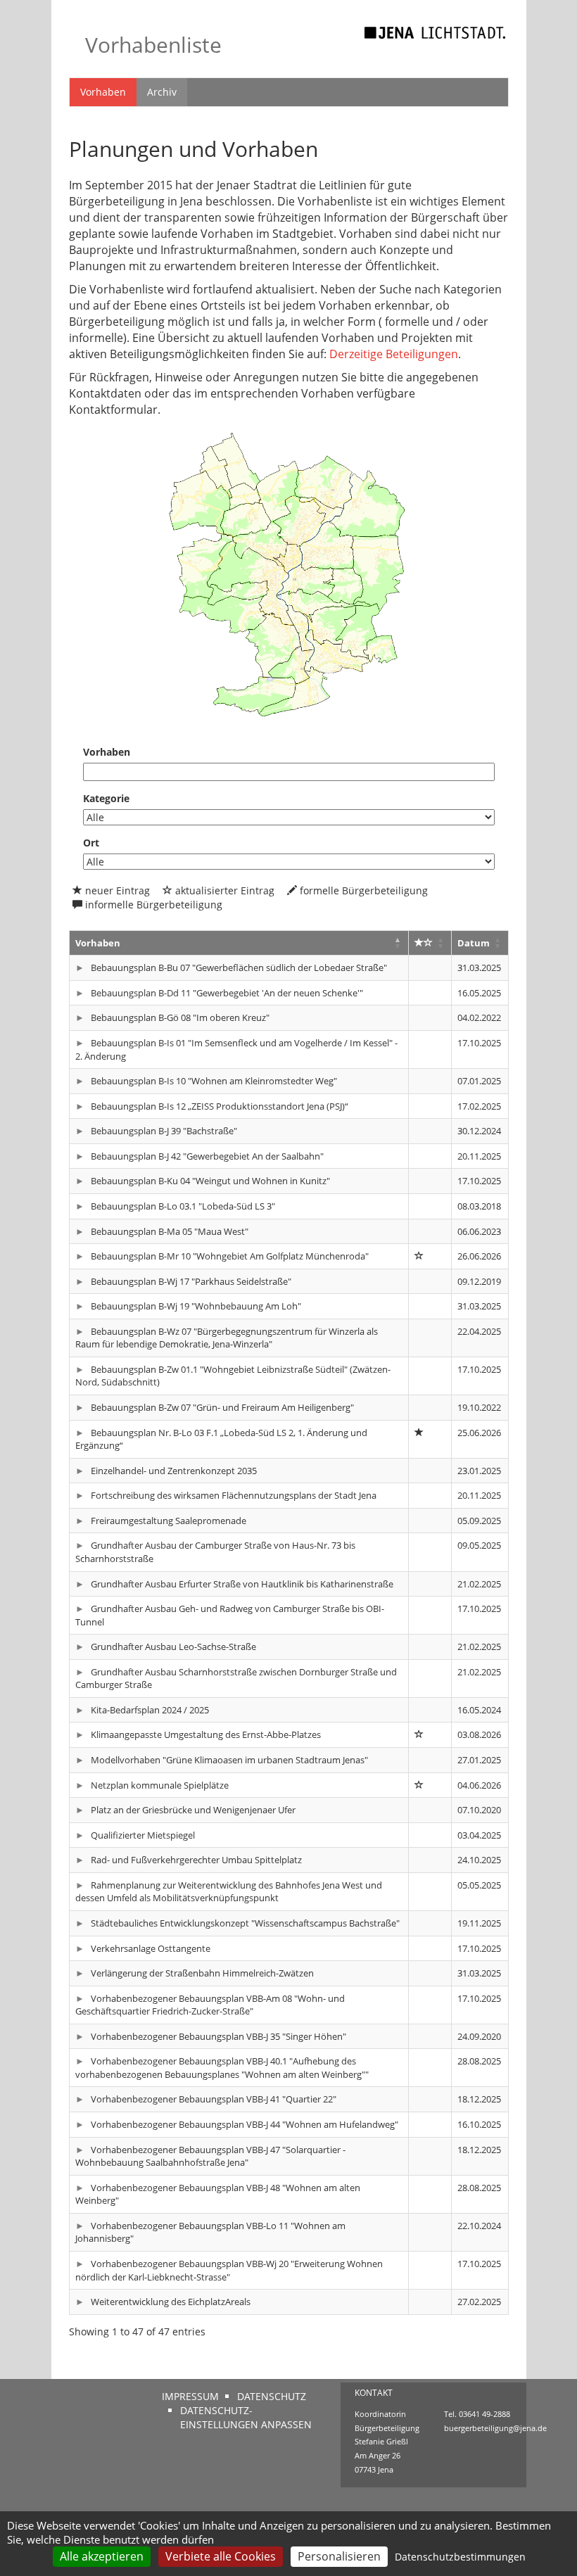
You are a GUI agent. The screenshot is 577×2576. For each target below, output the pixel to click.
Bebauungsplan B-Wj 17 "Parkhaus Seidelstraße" (190, 1281)
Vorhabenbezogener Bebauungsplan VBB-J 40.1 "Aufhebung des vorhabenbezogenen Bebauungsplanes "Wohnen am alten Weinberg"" (222, 2068)
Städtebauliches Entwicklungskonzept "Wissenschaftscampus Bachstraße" (244, 1923)
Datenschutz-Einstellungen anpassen (246, 2417)
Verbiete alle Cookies (221, 2556)
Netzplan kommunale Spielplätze (159, 1785)
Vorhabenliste (153, 45)
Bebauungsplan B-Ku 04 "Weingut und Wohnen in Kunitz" (209, 1181)
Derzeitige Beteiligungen (394, 354)
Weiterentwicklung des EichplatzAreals (170, 2302)
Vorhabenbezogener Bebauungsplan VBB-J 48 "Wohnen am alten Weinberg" (218, 2194)
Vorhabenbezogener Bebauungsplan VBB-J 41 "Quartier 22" (213, 2099)
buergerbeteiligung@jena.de (495, 2428)
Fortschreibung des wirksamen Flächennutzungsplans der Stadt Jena (233, 1495)
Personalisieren (339, 2556)
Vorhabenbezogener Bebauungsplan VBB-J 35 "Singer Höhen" (217, 2036)
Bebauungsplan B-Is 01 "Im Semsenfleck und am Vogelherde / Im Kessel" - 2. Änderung (237, 1049)
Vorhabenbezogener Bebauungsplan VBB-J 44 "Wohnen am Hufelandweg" (243, 2124)
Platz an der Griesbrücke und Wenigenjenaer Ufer (192, 1810)
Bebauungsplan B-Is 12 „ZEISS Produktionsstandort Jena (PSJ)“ (218, 1106)
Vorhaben (103, 92)
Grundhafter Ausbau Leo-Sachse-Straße (172, 1647)
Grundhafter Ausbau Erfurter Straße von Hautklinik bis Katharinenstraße (241, 1584)
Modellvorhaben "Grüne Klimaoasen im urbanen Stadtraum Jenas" (228, 1760)
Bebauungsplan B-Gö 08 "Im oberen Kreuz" (179, 1017)
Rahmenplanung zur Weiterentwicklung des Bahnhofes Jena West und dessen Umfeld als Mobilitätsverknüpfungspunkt (229, 1892)
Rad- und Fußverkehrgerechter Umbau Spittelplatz (195, 1860)
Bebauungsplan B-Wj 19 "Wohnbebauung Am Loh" (195, 1306)
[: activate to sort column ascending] (430, 943)
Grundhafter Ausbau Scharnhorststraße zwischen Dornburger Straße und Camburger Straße (236, 1679)
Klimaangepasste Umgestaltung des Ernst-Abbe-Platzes (205, 1734)
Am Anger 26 (378, 2455)
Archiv (162, 92)
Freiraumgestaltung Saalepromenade (167, 1521)
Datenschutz (272, 2396)
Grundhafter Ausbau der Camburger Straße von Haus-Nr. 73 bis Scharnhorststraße (216, 1552)
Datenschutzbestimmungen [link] (460, 2557)
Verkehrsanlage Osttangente (150, 1948)
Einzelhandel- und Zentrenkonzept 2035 (173, 1471)
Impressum (190, 2396)
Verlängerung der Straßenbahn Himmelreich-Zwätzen (201, 1973)
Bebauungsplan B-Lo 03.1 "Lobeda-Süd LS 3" (182, 1206)
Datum (474, 943)
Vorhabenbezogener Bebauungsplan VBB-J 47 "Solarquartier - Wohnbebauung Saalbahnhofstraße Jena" (211, 2156)
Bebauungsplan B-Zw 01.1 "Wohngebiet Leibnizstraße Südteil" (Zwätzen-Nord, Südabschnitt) (233, 1376)
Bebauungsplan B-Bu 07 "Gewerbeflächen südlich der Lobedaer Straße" (238, 967)
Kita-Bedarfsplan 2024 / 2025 (149, 1710)
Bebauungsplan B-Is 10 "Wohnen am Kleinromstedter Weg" (213, 1081)
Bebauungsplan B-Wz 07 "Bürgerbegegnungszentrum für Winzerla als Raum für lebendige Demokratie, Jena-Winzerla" (227, 1338)
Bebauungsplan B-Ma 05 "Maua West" (169, 1231)
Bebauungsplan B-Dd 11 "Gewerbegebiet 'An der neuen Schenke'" (226, 993)
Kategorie (106, 798)
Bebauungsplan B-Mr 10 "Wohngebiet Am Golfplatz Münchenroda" (229, 1256)
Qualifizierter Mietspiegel (142, 1835)
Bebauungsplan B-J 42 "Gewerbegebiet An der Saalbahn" (206, 1156)
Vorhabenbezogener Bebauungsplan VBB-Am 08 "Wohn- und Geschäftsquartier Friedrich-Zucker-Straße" (210, 2005)
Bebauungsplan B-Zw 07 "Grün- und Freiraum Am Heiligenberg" (221, 1407)
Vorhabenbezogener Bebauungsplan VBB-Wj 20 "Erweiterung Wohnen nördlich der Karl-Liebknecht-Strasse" (229, 2270)
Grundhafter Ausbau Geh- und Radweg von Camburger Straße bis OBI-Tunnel (230, 1615)
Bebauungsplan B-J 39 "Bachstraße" (163, 1131)
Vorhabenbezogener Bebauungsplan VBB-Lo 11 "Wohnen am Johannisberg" (211, 2232)
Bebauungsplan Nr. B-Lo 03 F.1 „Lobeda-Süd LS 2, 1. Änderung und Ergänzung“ (222, 1439)
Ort (91, 843)
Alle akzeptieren (102, 2556)
